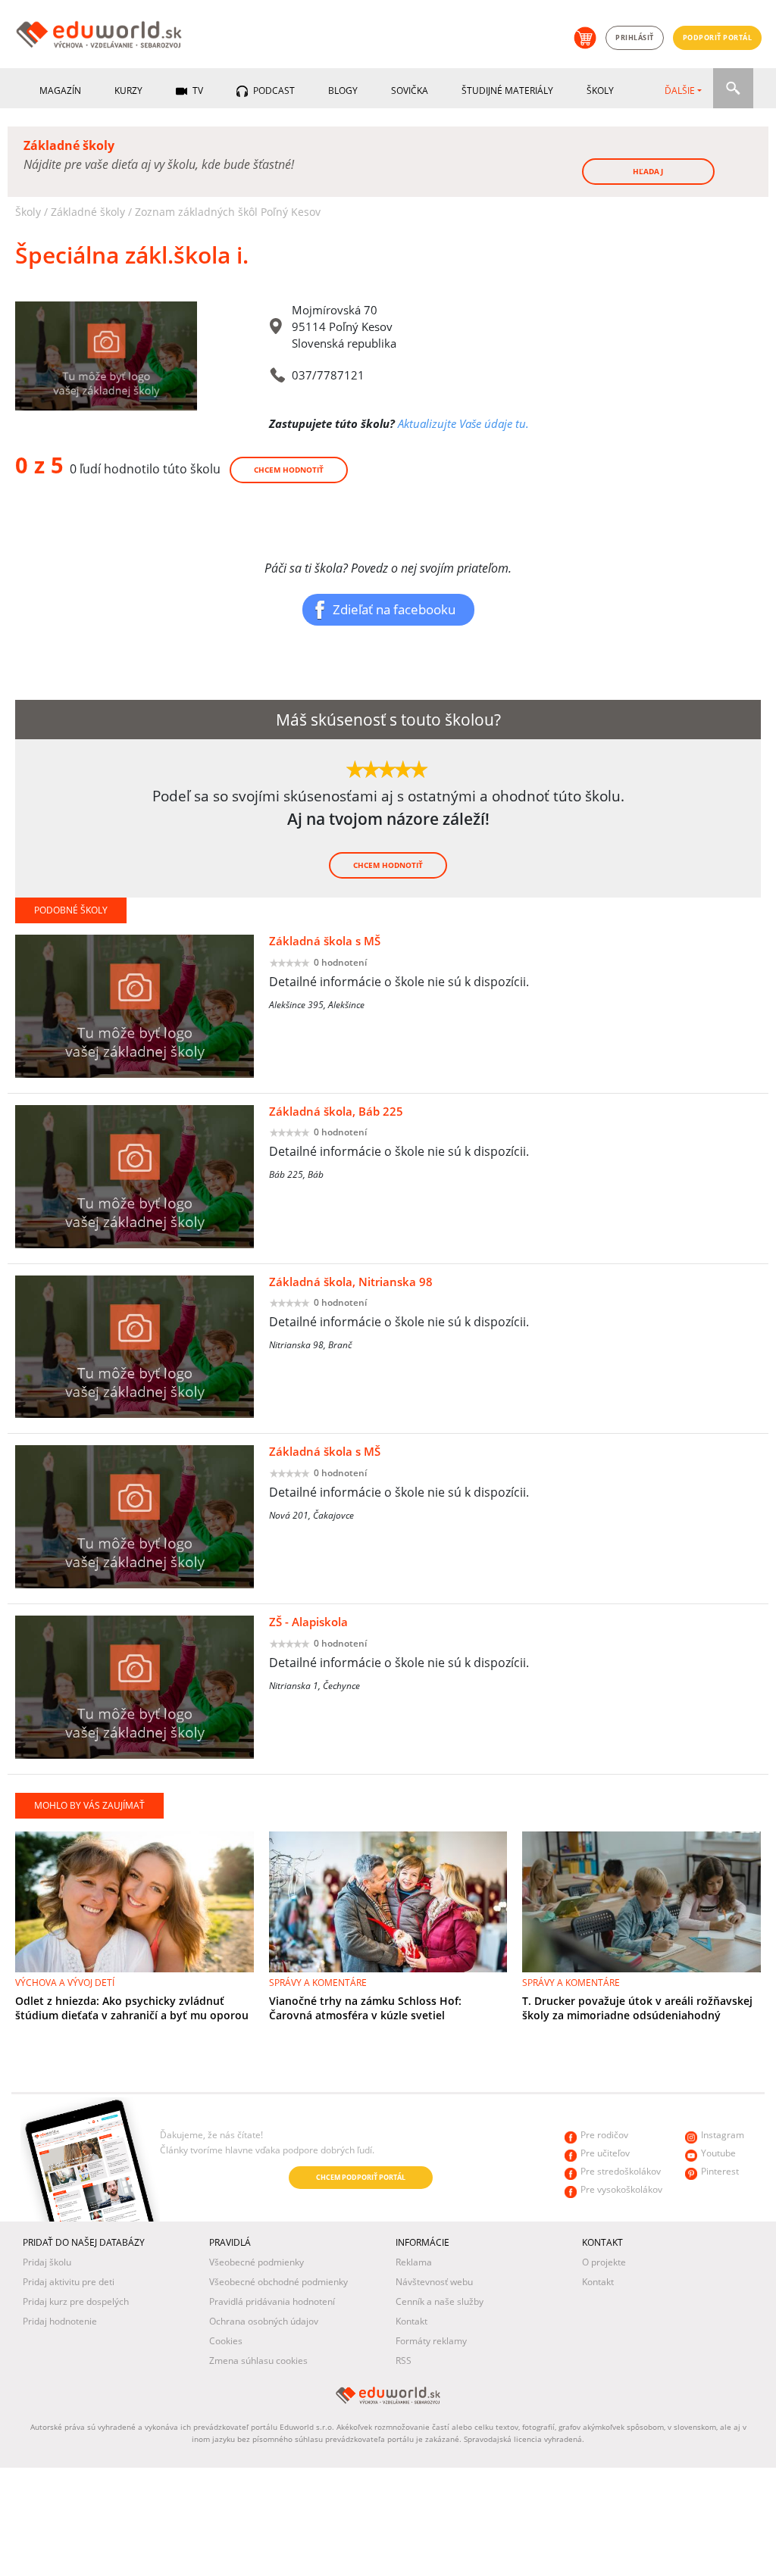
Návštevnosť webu (434, 2282)
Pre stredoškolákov (621, 2171)
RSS (404, 2361)
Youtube (718, 2153)
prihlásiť (635, 37)
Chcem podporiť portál (361, 2177)
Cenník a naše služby (440, 2301)
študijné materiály (507, 91)
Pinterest (720, 2171)
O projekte (604, 2262)
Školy (600, 91)
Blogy (343, 91)
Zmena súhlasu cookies (258, 2361)
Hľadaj (648, 171)
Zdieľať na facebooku (394, 609)
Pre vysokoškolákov (621, 2189)
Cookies (226, 2341)
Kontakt (411, 2321)
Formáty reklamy (431, 2341)
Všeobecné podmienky (257, 2262)
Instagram (723, 2135)
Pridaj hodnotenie (60, 2321)
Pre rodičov (604, 2135)
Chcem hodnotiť (289, 470)
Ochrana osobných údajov (264, 2321)
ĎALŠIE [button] (680, 91)
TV (197, 91)
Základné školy (88, 212)
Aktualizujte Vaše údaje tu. (463, 423)
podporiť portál (718, 37)
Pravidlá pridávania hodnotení (272, 2301)
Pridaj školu (47, 2262)
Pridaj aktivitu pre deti (69, 2282)
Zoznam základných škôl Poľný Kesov (228, 212)
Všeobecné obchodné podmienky (278, 2282)
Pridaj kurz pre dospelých (76, 2301)
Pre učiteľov (605, 2153)
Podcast (273, 91)
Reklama (414, 2262)
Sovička (410, 91)
